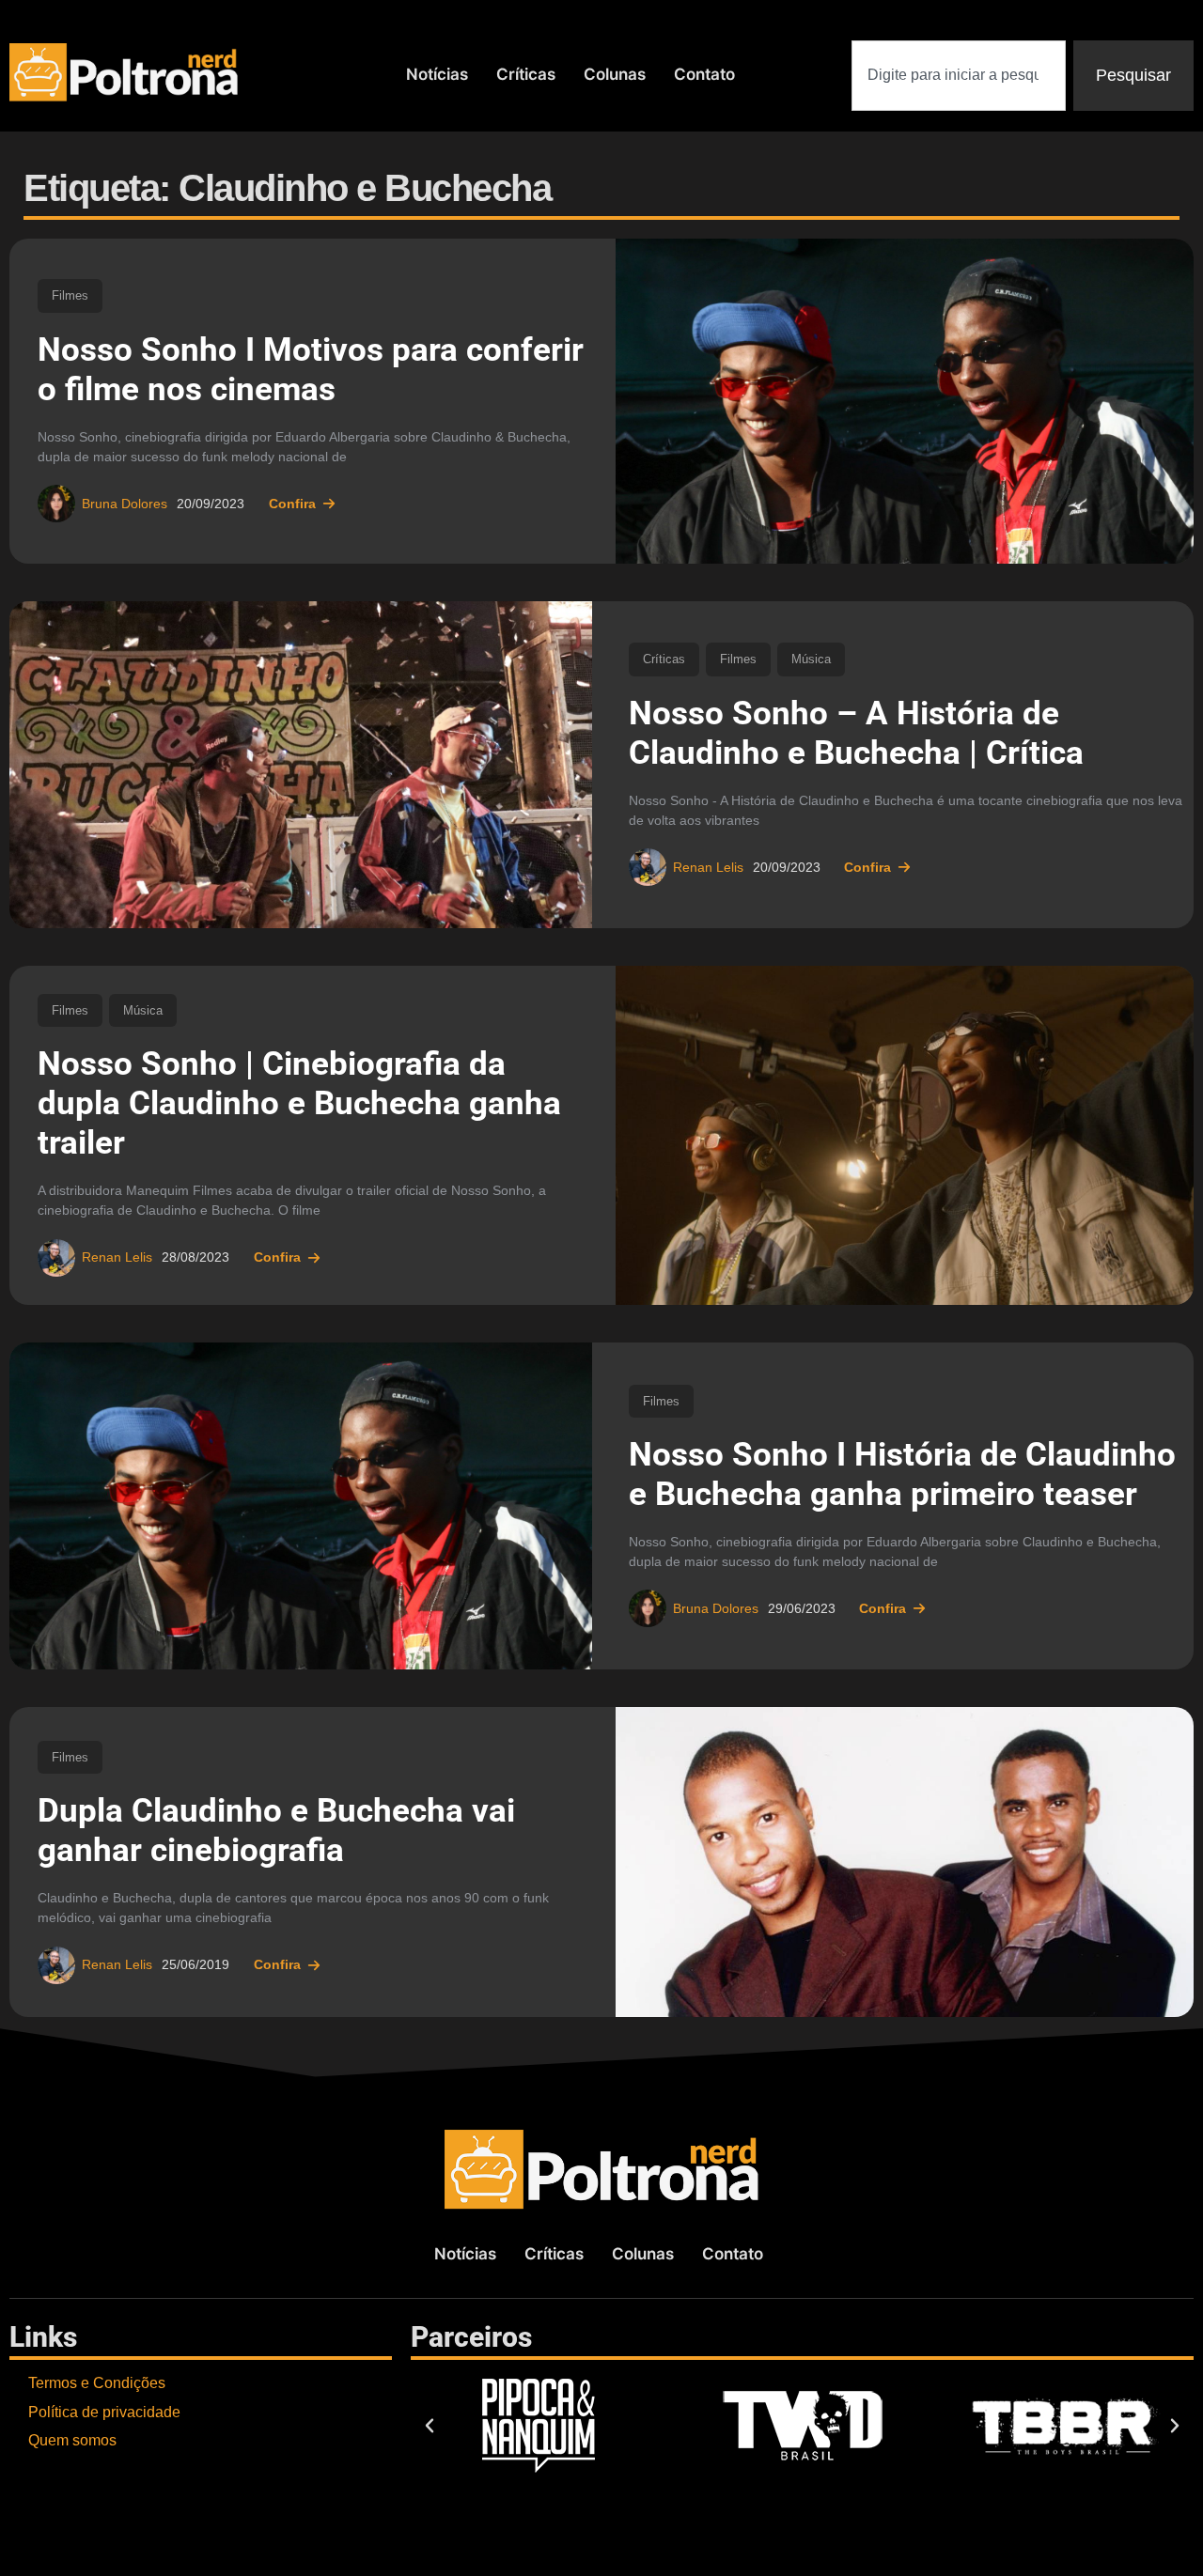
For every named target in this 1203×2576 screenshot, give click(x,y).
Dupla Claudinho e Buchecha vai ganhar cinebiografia (276, 1831)
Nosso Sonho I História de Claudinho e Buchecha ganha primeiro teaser (902, 1474)
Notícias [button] (437, 74)
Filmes (70, 295)
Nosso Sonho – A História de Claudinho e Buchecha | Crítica (856, 733)
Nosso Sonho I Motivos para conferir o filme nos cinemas (311, 370)
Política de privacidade (104, 2412)
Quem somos (72, 2440)
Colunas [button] (615, 74)
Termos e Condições (97, 2383)
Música (811, 659)
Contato (704, 74)
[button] (430, 2426)
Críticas (526, 74)
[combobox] (959, 76)
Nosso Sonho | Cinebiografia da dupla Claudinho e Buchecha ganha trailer (299, 1103)
